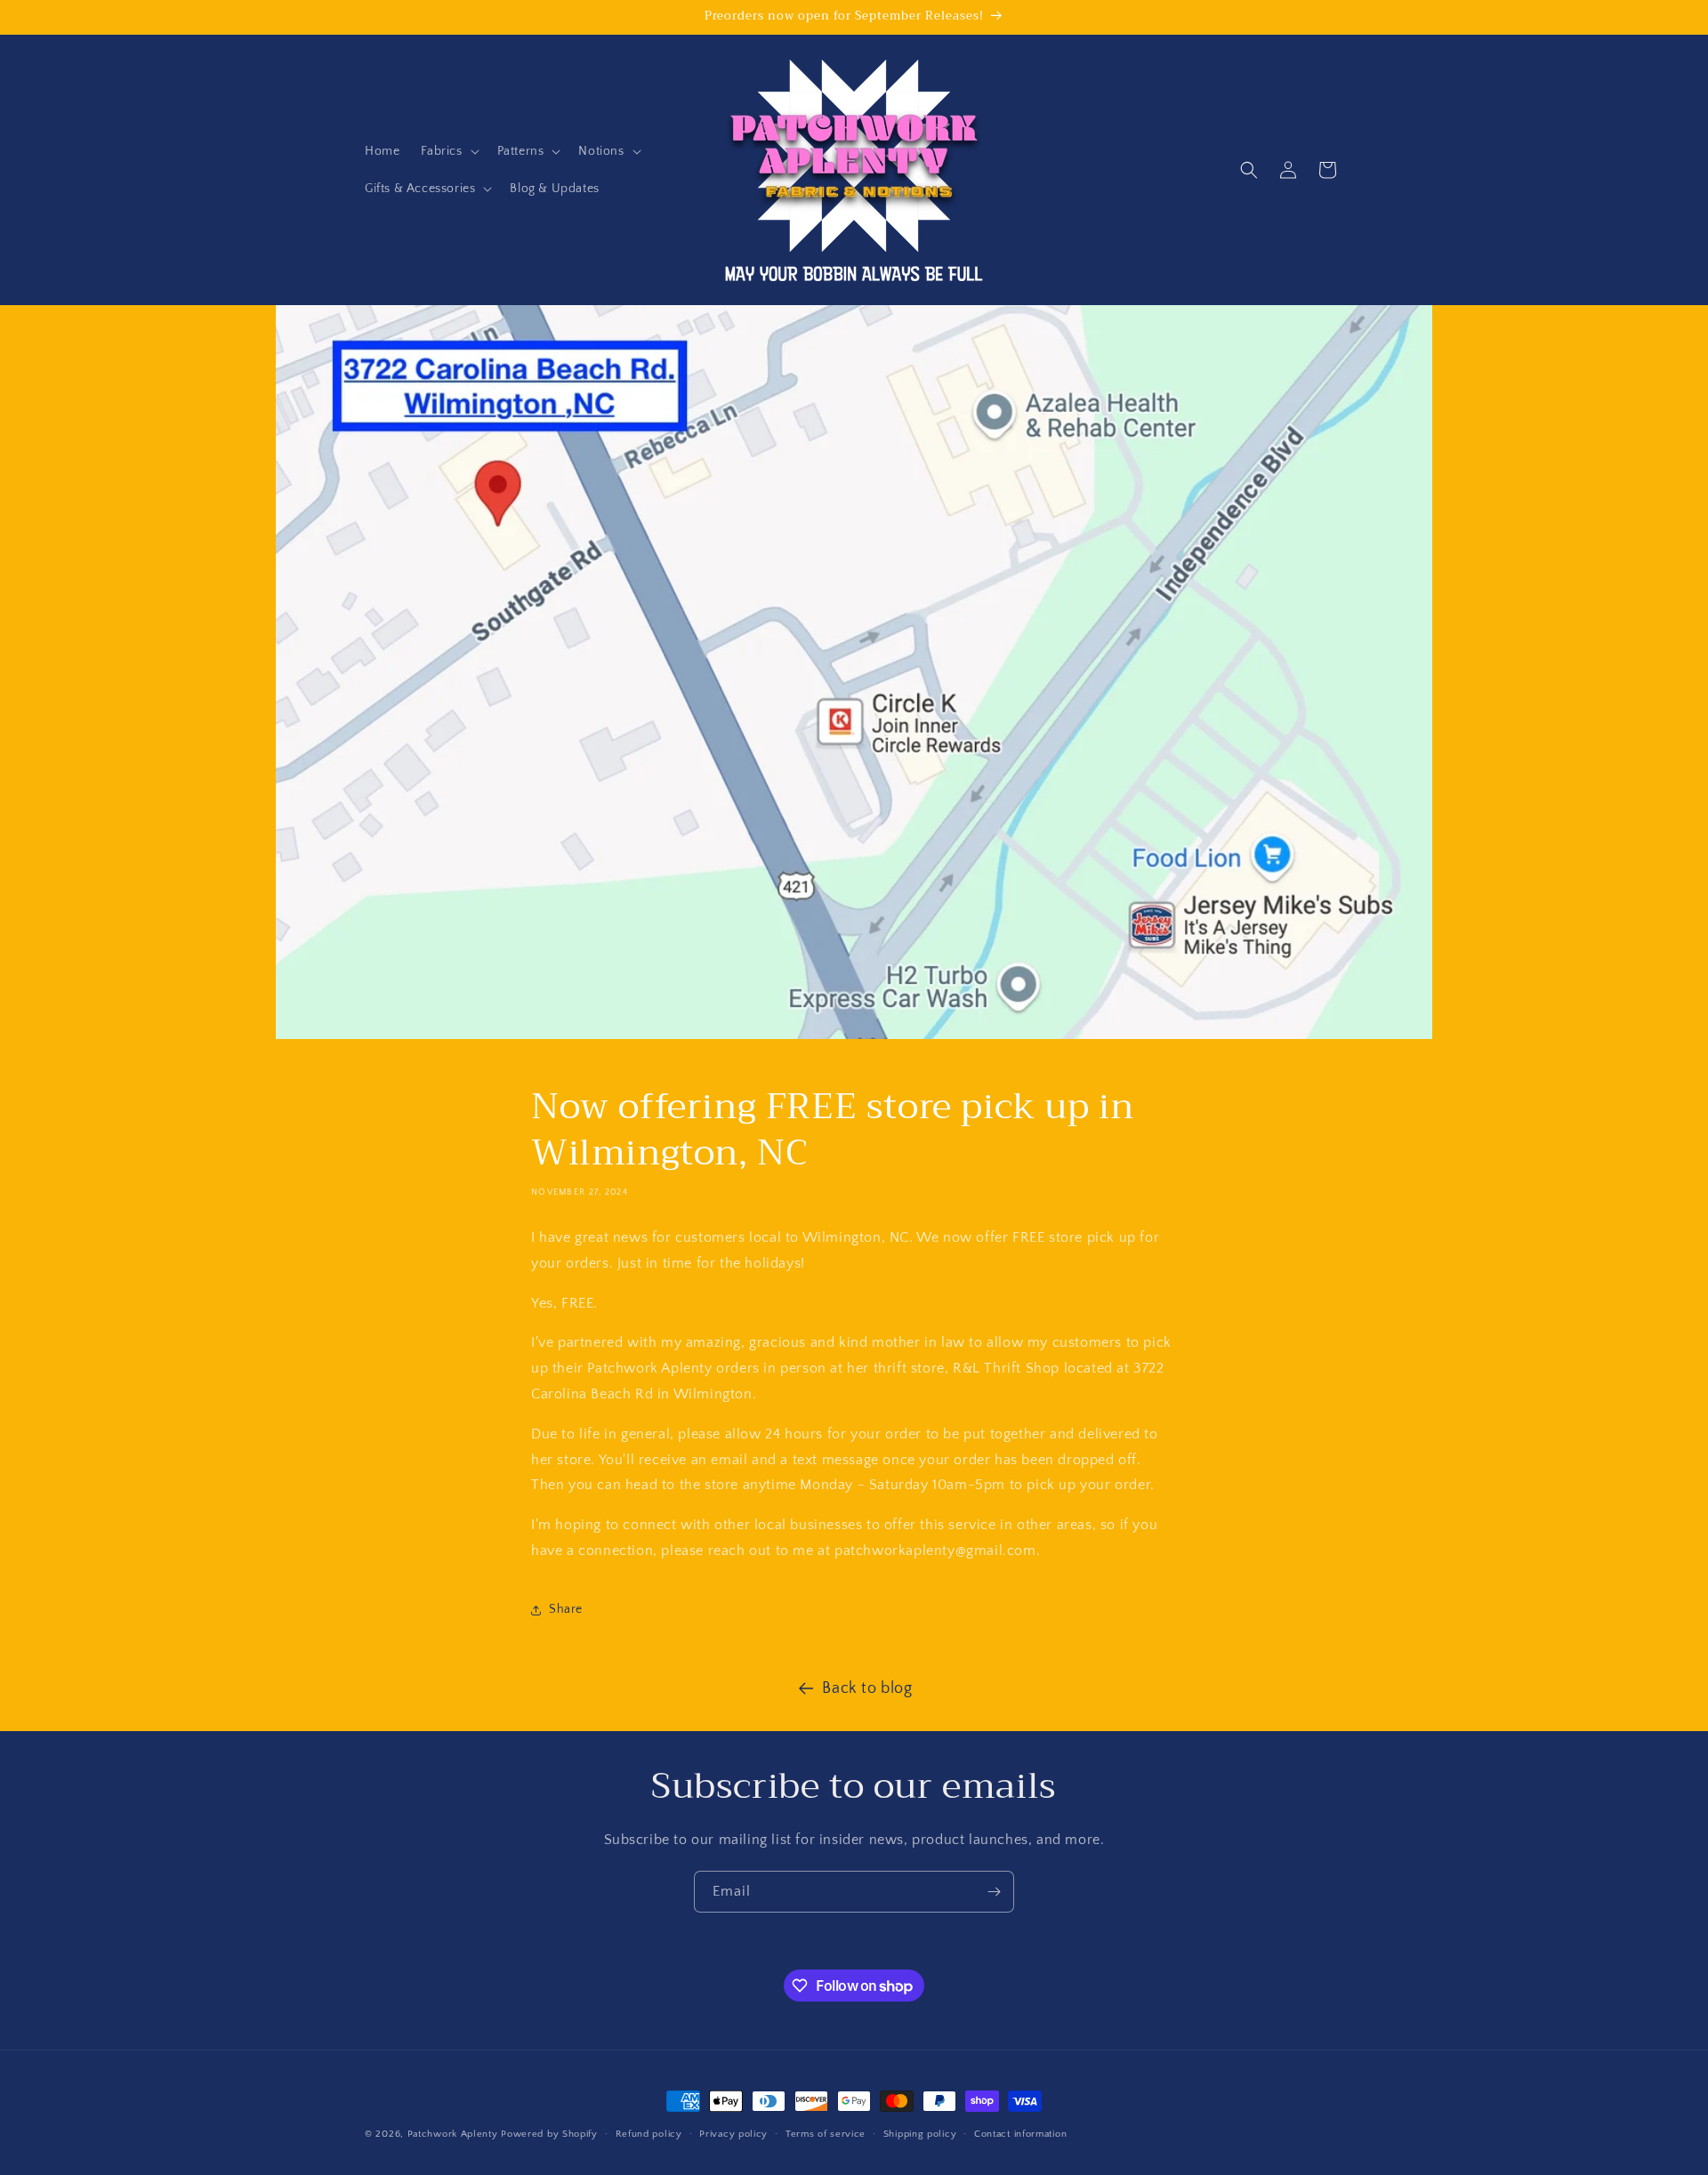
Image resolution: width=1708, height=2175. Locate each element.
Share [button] (566, 1609)
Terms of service (826, 2134)
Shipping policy (920, 2134)
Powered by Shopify (549, 2134)
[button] (448, 151)
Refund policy (649, 2134)
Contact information (1020, 2134)
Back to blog (867, 1688)
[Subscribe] (994, 1892)
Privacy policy (733, 2134)
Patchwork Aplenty (453, 2134)
